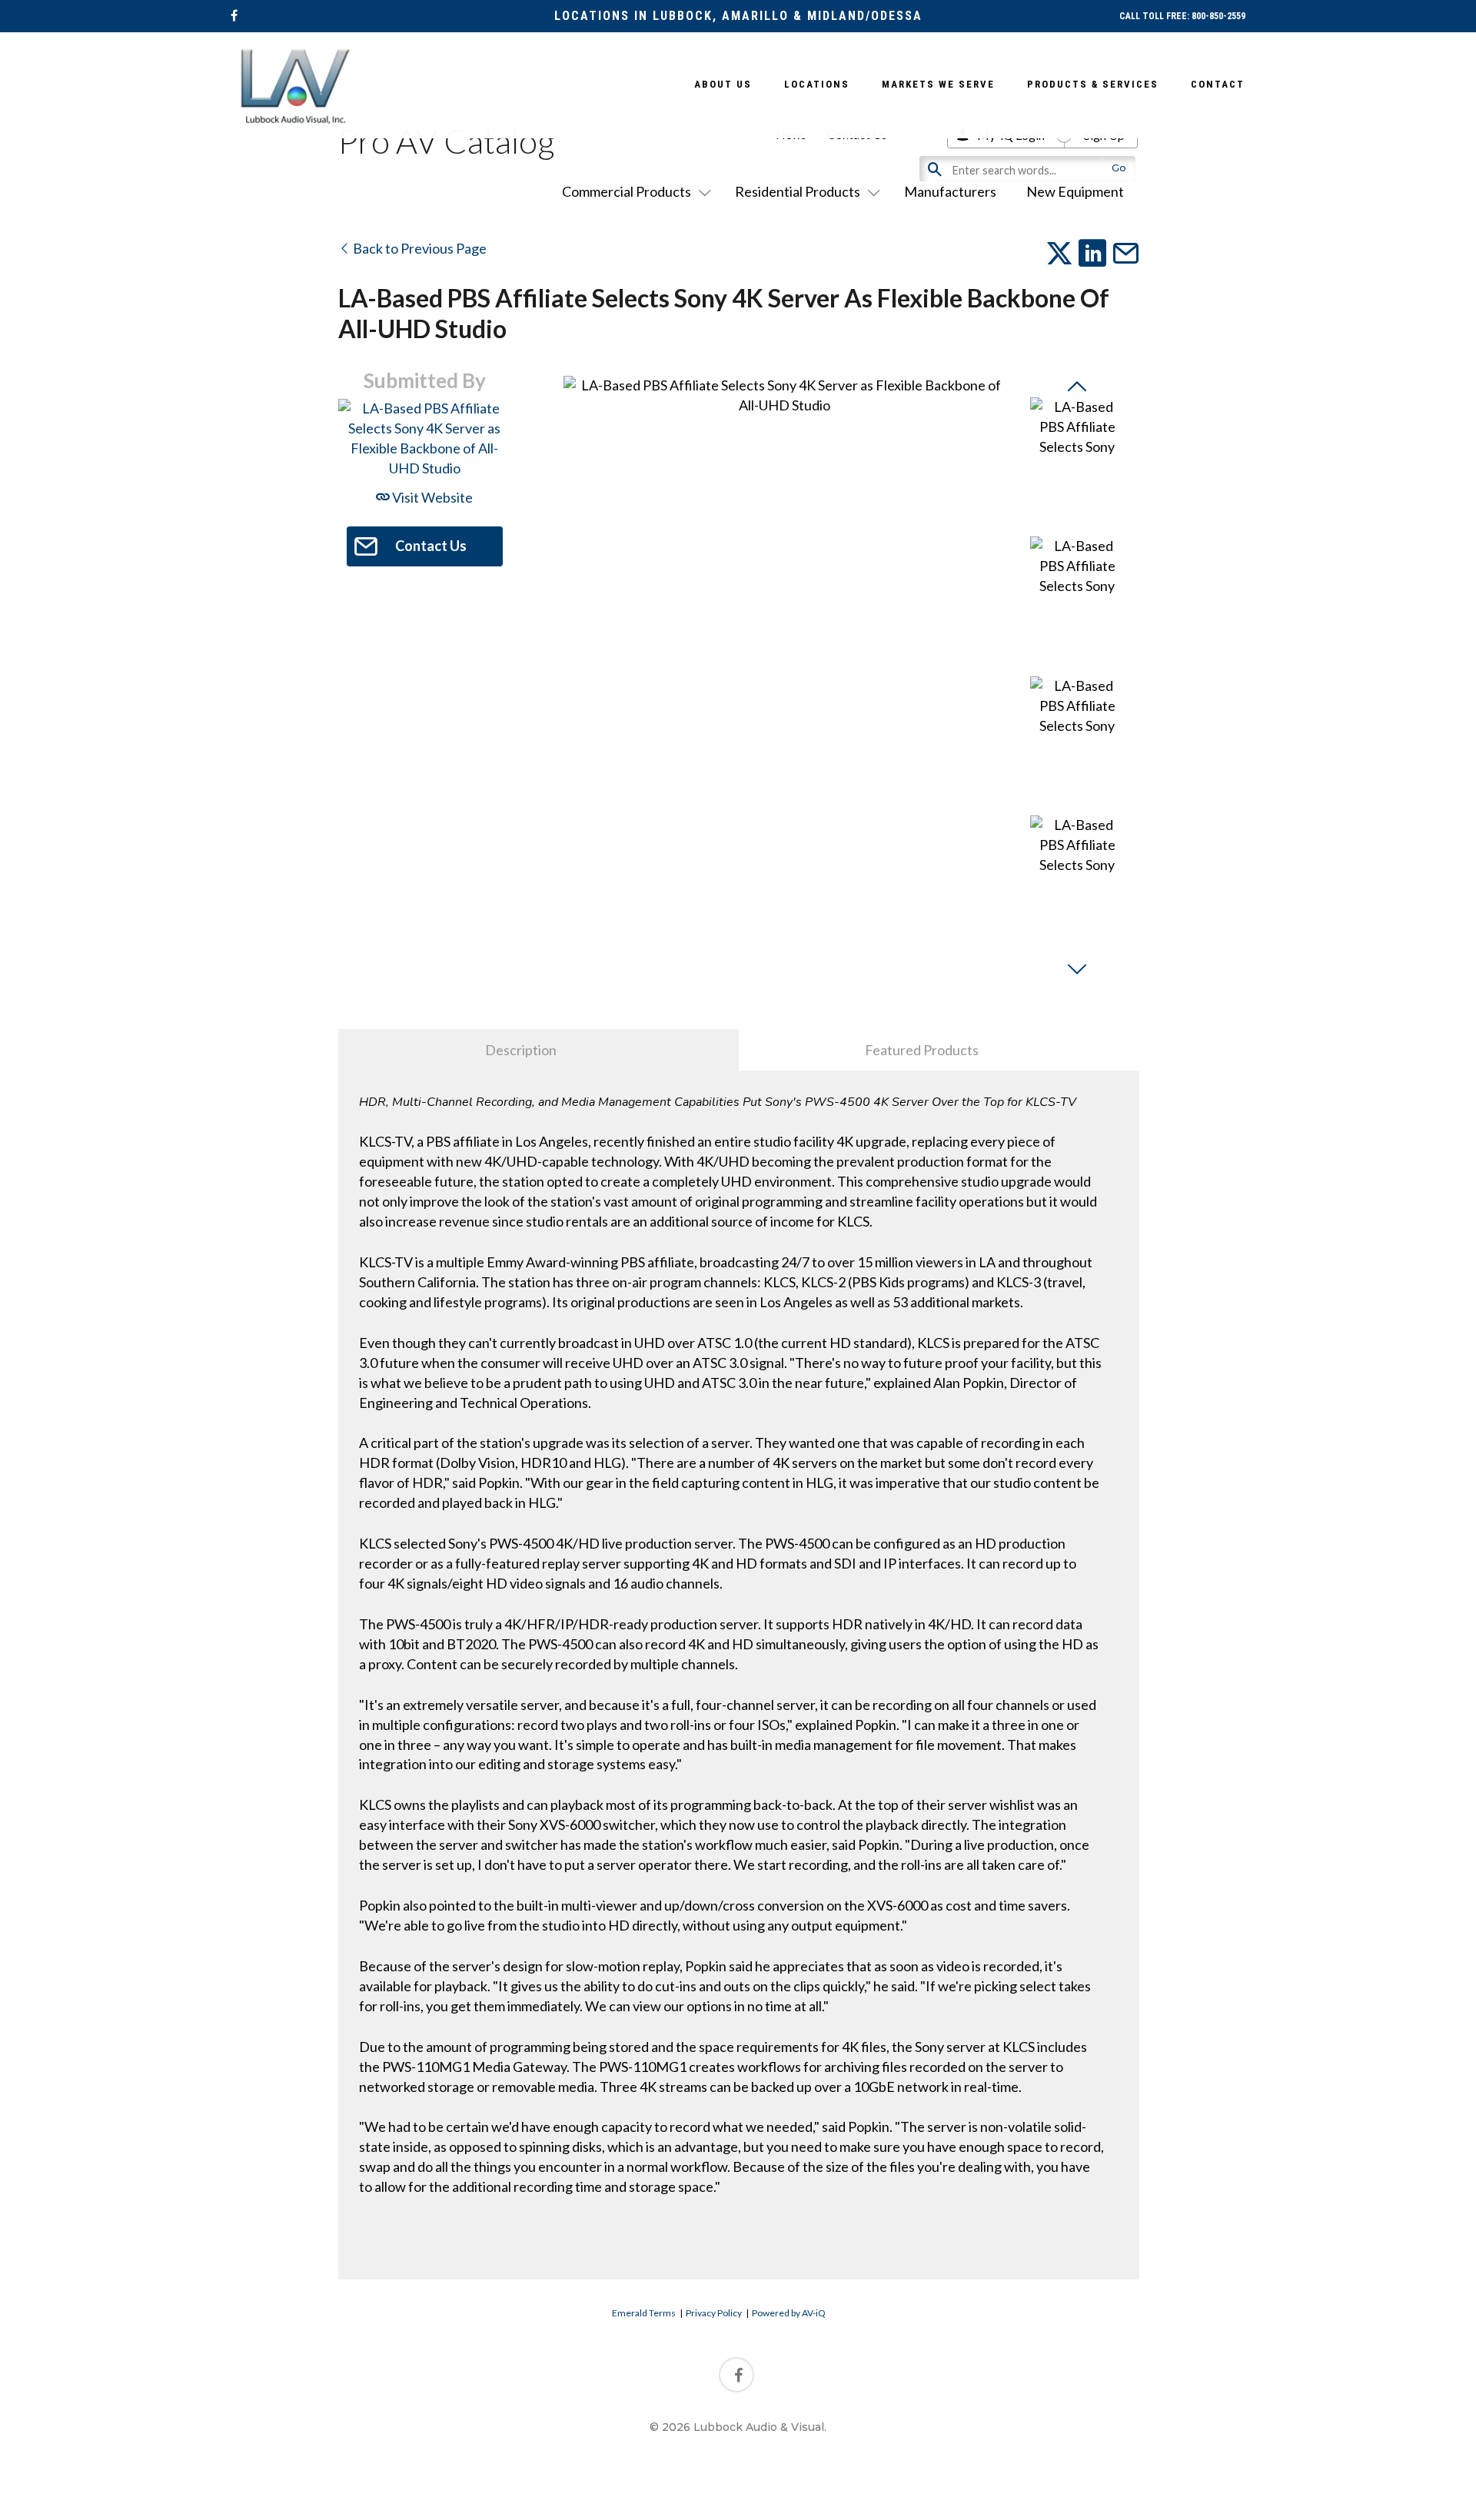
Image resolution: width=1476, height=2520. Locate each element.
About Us (723, 84)
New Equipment (1075, 191)
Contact (1218, 84)
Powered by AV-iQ (789, 2313)
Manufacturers (950, 191)
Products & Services (1093, 84)
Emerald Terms (644, 2313)
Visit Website (431, 497)
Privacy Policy (714, 2313)
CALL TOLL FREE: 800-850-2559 (1182, 16)
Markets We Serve (938, 84)
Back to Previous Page (419, 248)
